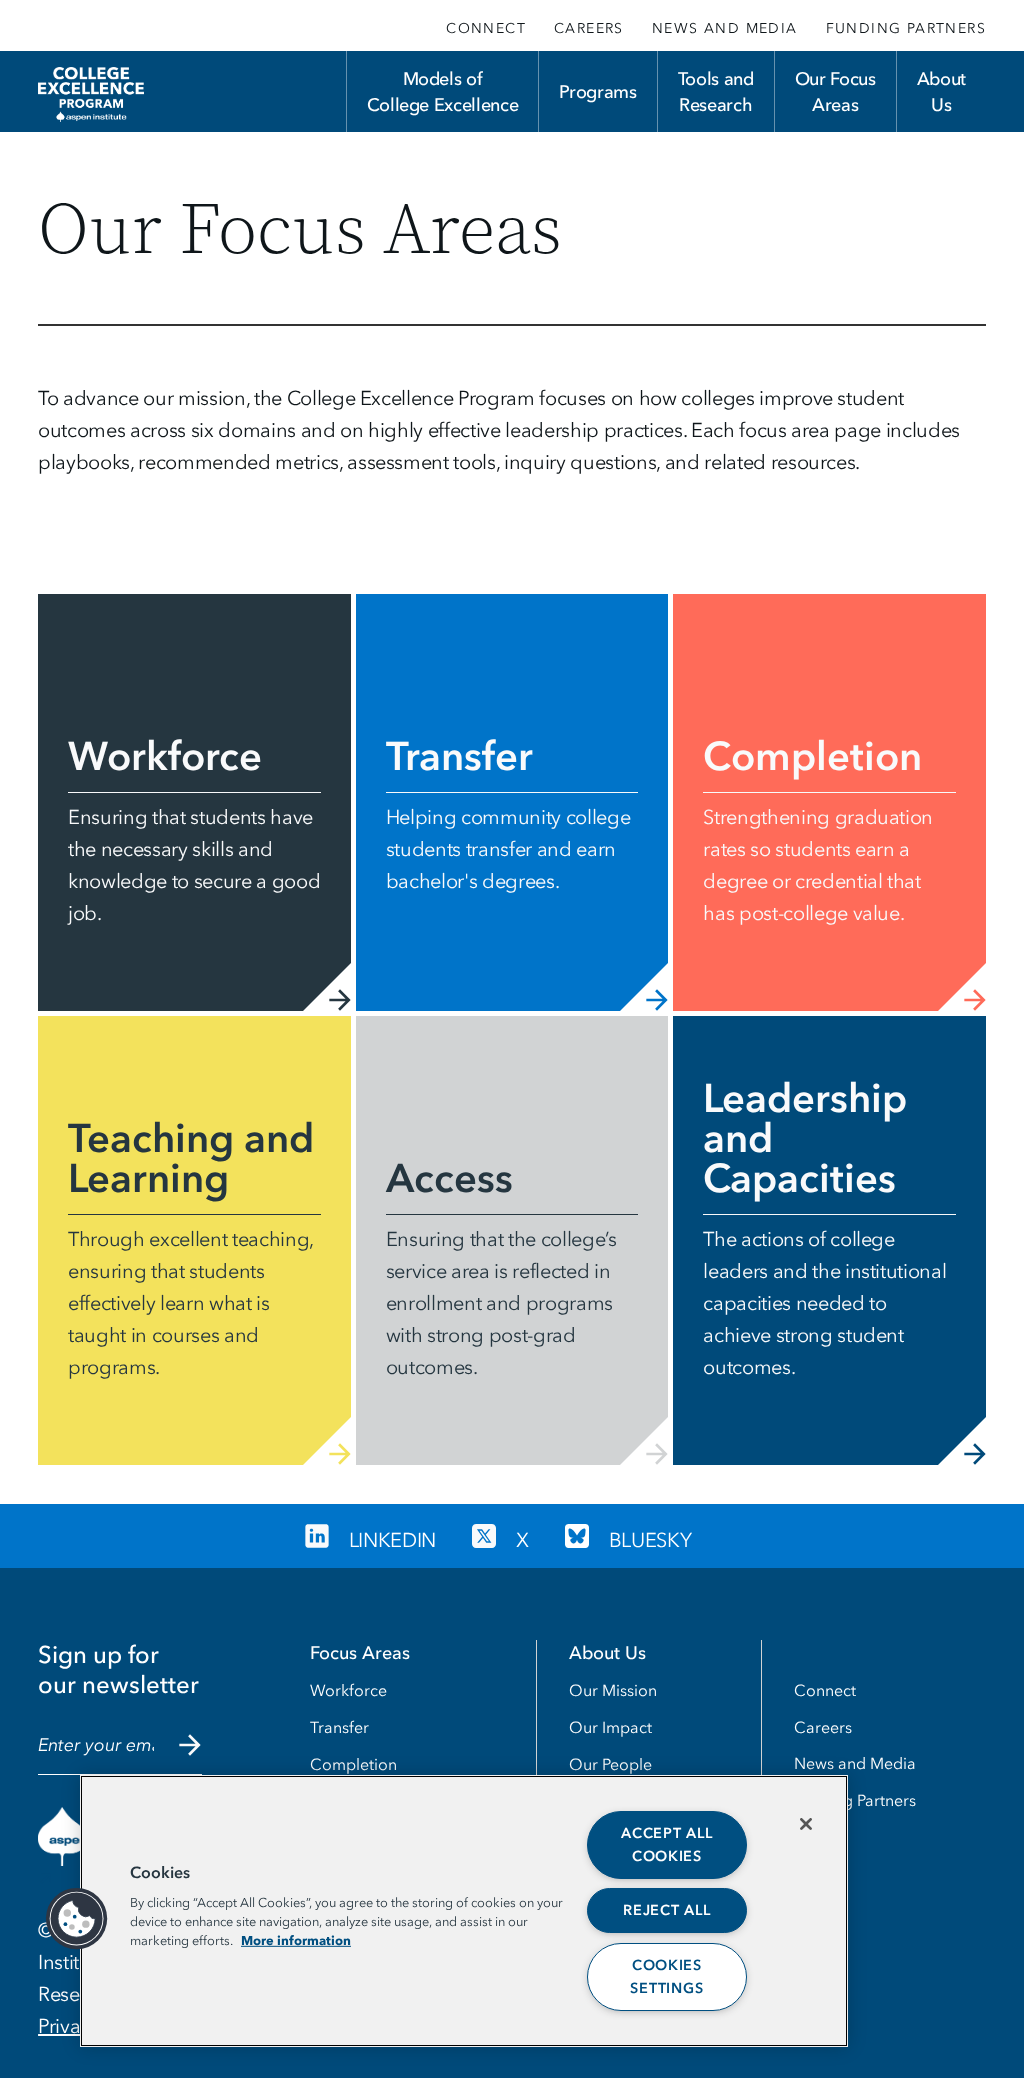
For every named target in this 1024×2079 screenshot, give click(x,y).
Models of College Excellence (443, 92)
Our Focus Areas (835, 92)
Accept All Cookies (666, 1845)
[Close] (806, 1824)
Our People (610, 1764)
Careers (589, 28)
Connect (486, 28)
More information (296, 1940)
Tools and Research (716, 92)
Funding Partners (906, 28)
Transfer (339, 1727)
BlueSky (650, 1540)
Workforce (348, 1690)
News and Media (725, 28)
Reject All (666, 1910)
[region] (464, 1911)
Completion (353, 1764)
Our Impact (610, 1727)
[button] (77, 1919)
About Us (941, 92)
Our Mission (613, 1690)
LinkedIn (392, 1540)
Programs (597, 92)
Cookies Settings (666, 1977)
